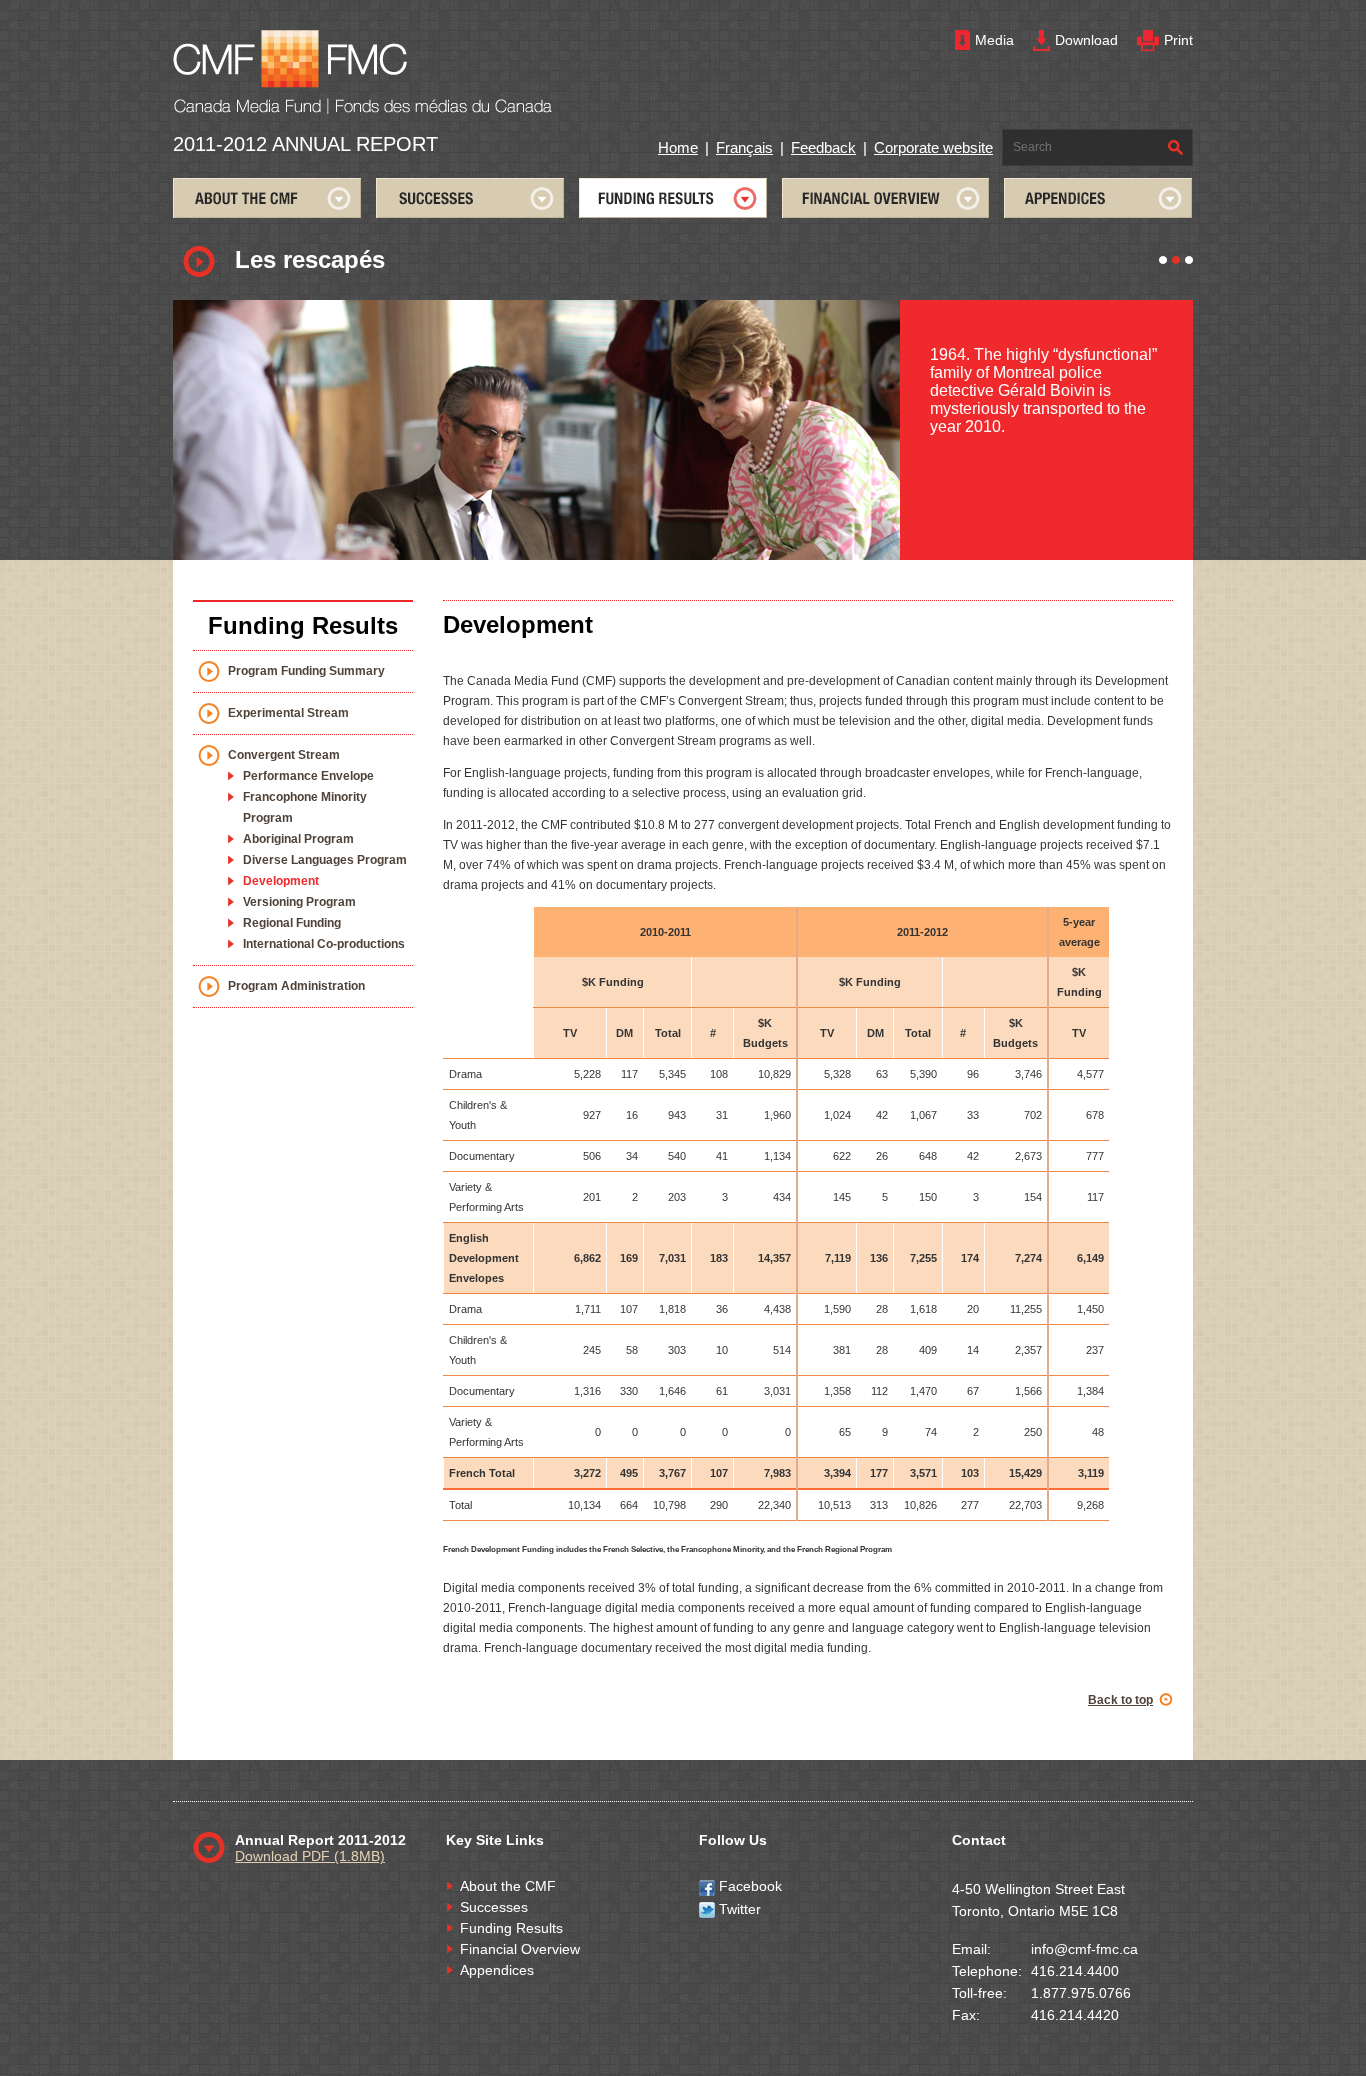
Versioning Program (299, 902)
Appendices (497, 1970)
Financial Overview (520, 1949)
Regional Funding (292, 923)
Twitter (738, 1909)
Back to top (1120, 1700)
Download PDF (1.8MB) (310, 1856)
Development (281, 881)
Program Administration (296, 986)
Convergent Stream (284, 755)
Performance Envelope (308, 776)
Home (678, 147)
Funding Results (511, 1928)
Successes (494, 1907)
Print (1178, 40)
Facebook (748, 1886)
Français (744, 147)
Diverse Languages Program (325, 860)
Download (1086, 40)
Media (994, 40)
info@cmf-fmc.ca (1084, 1949)
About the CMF (508, 1886)
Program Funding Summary (306, 671)
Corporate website (933, 147)
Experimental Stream (288, 713)
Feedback (823, 147)
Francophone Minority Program (305, 807)
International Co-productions (324, 944)
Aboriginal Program (298, 839)
